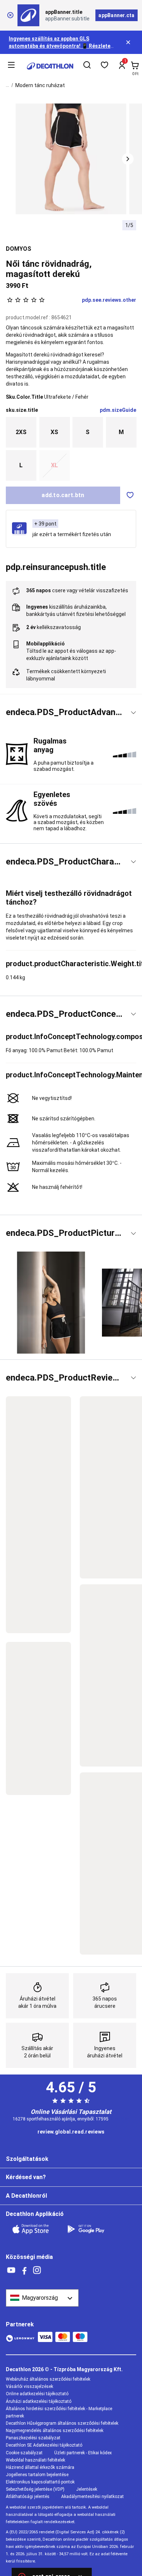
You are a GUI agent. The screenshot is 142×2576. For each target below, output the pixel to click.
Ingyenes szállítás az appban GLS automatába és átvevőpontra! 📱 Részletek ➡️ (61, 46)
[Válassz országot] (42, 2298)
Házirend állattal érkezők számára (40, 2467)
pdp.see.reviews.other (109, 300)
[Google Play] (90, 2229)
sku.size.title (22, 410)
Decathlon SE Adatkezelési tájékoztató (44, 2445)
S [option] (88, 432)
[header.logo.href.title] (50, 66)
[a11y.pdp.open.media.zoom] (71, 159)
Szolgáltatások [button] (27, 2159)
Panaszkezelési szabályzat (33, 2438)
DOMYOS (19, 249)
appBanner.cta (116, 15)
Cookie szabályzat (24, 2453)
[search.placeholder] (87, 66)
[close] (10, 15)
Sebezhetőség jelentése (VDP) (35, 2489)
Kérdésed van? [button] (26, 2177)
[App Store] (35, 2229)
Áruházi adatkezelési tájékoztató (39, 2401)
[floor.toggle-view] (133, 713)
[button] (128, 159)
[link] (71, 2132)
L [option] (21, 465)
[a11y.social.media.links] (11, 2270)
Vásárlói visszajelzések (29, 2386)
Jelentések (87, 2489)
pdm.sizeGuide (118, 410)
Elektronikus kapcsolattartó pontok (40, 2482)
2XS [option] (21, 432)
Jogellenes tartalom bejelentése (37, 2475)
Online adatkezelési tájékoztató (37, 2394)
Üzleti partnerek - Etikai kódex (83, 2453)
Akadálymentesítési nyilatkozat (92, 2497)
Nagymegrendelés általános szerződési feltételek (55, 2431)
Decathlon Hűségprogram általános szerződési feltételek (62, 2423)
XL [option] (54, 465)
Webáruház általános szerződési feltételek (48, 2379)
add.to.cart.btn (63, 495)
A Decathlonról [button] (26, 2196)
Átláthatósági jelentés (28, 2497)
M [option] (121, 432)
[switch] (130, 495)
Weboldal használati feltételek (35, 2460)
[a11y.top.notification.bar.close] (129, 42)
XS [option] (54, 432)
